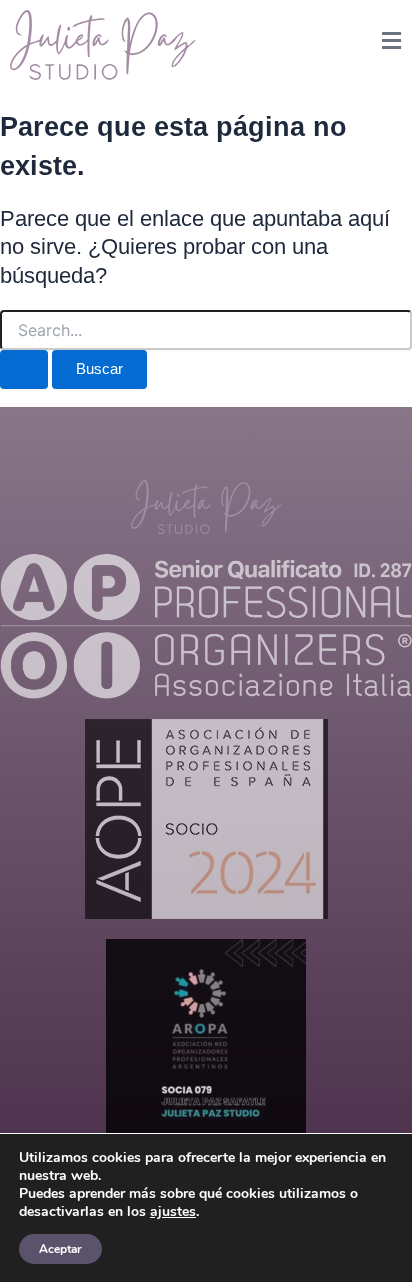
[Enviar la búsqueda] (24, 369)
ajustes (173, 1212)
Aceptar (60, 1249)
